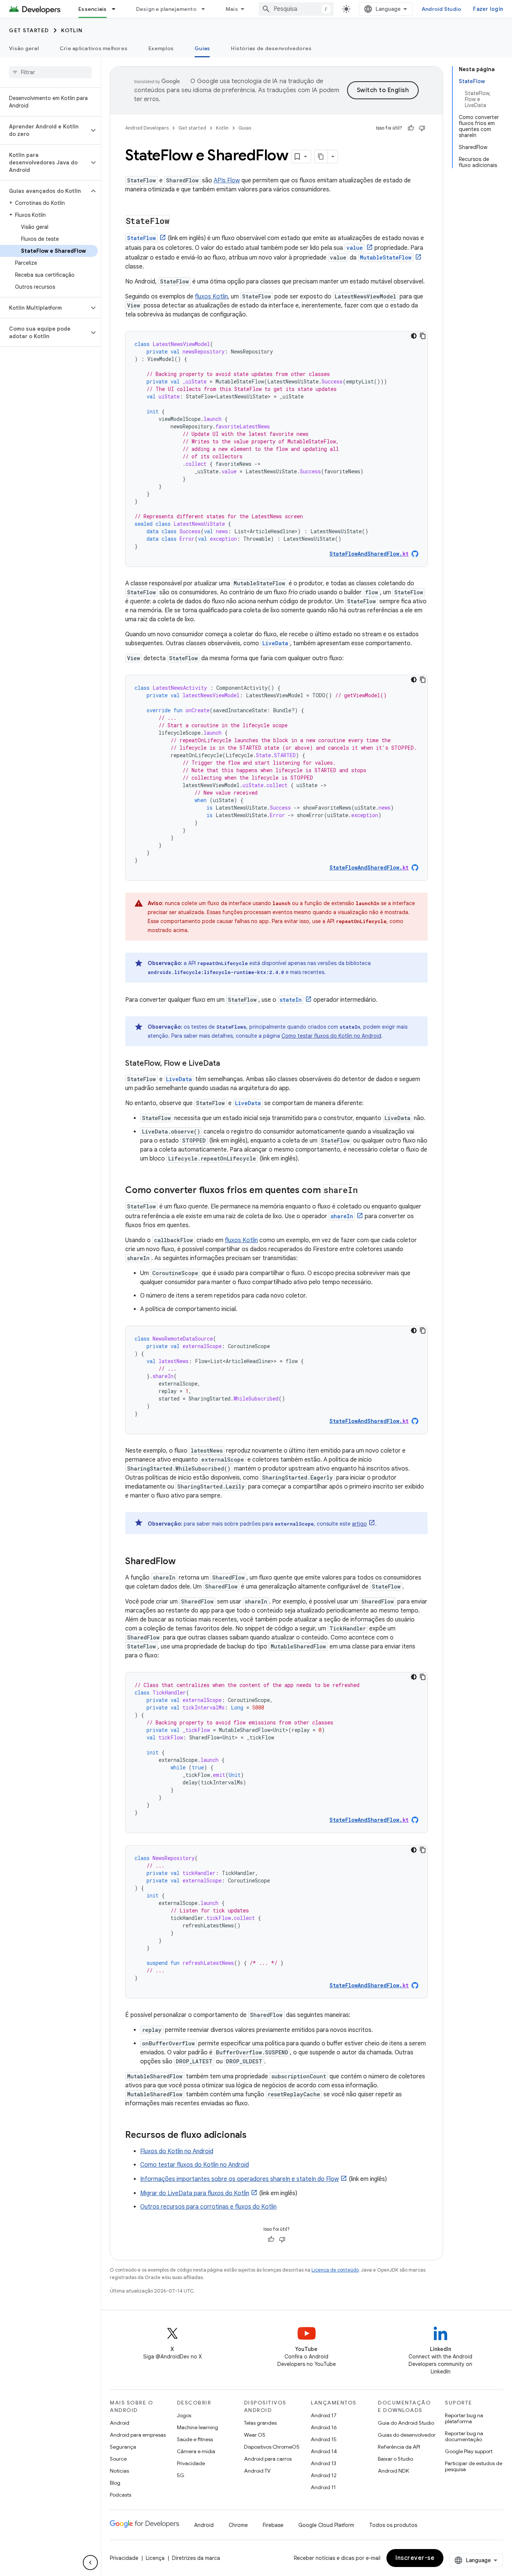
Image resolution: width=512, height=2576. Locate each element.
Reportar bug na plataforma (464, 2418)
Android (120, 2423)
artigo (359, 1524)
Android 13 (323, 2463)
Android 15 (324, 2439)
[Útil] (411, 128)
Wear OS (255, 2435)
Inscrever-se (415, 2558)
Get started (29, 30)
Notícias (119, 2471)
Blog (115, 2483)
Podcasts (121, 2495)
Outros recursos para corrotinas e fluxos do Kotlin (208, 2207)
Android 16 (324, 2427)
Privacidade (191, 2463)
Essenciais (93, 9)
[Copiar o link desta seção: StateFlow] (177, 222)
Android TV (257, 2471)
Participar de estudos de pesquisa (474, 2466)
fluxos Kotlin (211, 297)
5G (181, 2475)
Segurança (123, 2447)
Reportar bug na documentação (464, 2436)
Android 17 (324, 2415)
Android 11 (323, 2487)
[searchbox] (50, 72)
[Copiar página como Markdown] (321, 157)
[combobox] (296, 9)
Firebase (273, 2525)
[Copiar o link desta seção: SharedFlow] (183, 1562)
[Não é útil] (422, 128)
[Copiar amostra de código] (423, 336)
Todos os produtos (393, 2525)
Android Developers (147, 128)
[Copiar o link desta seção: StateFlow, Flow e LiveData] (228, 1064)
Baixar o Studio (395, 2459)
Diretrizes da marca (196, 2558)
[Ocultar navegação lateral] (90, 2563)
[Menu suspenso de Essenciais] (117, 9)
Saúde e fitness (195, 2439)
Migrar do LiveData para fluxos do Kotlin (195, 2193)
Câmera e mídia (196, 2451)
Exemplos (161, 48)
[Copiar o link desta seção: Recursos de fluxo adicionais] (254, 2136)
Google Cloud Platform (326, 2525)
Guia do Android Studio (406, 2423)
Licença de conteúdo (335, 2270)
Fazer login (488, 9)
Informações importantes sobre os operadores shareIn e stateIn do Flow (240, 2179)
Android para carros (268, 2459)
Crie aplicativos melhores (94, 48)
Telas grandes (260, 2423)
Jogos (184, 2415)
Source (118, 2459)
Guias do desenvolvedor (407, 2435)
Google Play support (469, 2451)
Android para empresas (138, 2435)
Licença (155, 2558)
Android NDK (393, 2471)
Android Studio (442, 9)
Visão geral (24, 48)
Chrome (238, 2525)
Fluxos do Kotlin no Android (177, 2151)
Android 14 (324, 2451)
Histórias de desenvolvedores (271, 48)
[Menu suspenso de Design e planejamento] (207, 9)
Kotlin (72, 30)
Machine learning (198, 2427)
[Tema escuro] (414, 336)
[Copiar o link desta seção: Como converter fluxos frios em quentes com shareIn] (365, 1191)
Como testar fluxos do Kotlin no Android (331, 1036)
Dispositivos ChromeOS (272, 2447)
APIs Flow (227, 180)
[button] (44, 130)
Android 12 (324, 2475)
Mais (232, 9)
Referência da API (399, 2447)
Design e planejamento (166, 9)
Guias (202, 48)
